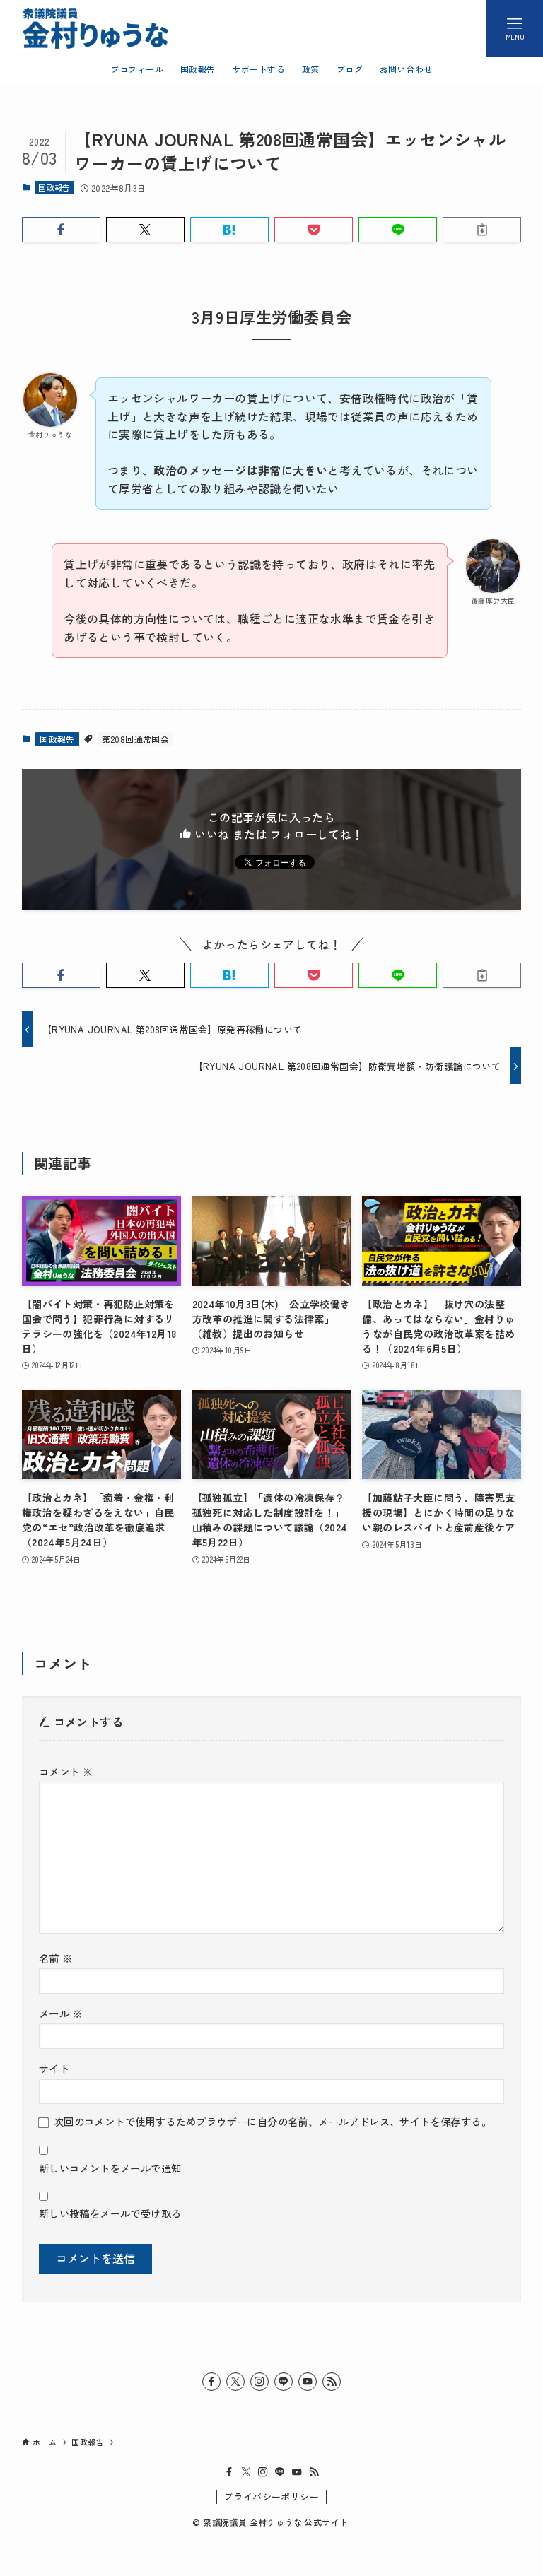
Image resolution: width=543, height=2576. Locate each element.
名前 (56, 1958)
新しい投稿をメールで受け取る (110, 2213)
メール (61, 2013)
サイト (54, 2068)
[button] (61, 230)
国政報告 (54, 187)
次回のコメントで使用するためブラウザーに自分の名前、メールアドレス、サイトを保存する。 (273, 2121)
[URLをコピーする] (482, 230)
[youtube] (308, 2382)
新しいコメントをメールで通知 (110, 2168)
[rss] (332, 2382)
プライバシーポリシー (271, 2496)
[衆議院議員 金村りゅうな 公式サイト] (95, 28)
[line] (284, 2382)
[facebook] (211, 2382)
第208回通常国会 (136, 739)
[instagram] (259, 2382)
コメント (66, 1771)
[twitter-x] (235, 2382)
